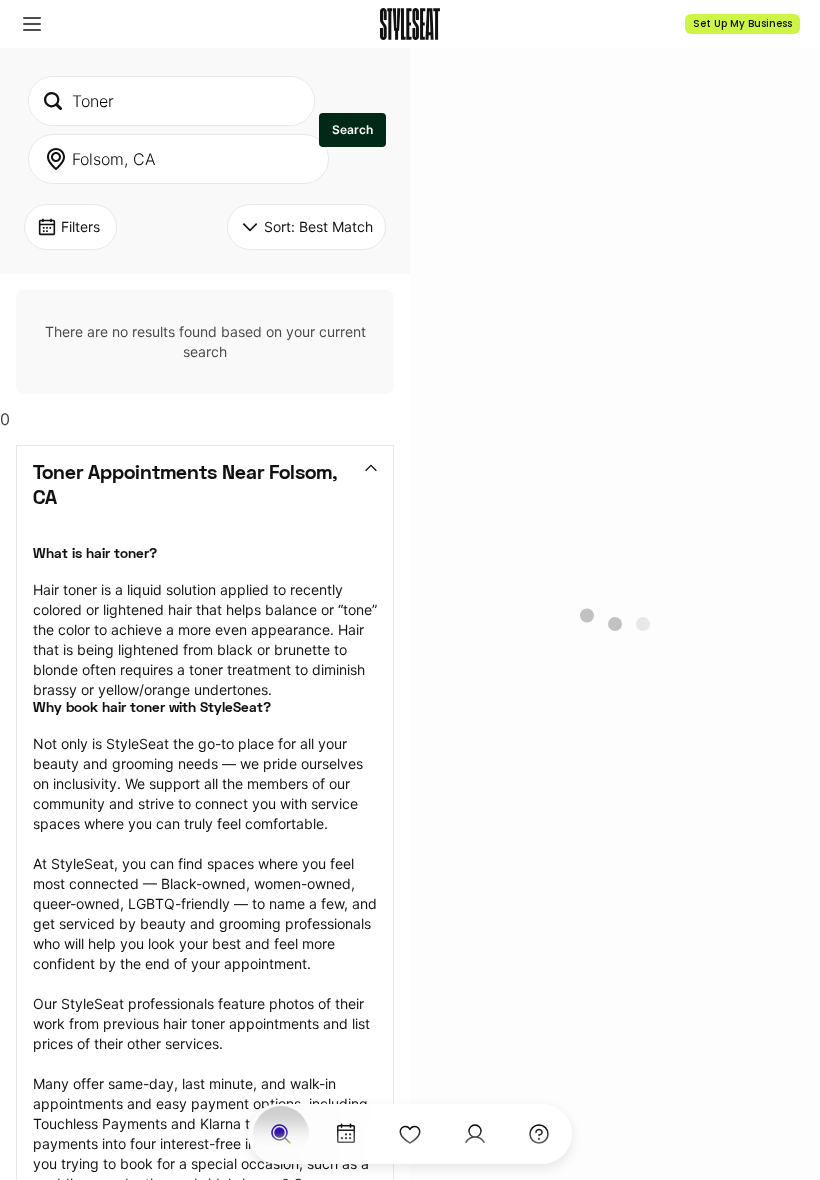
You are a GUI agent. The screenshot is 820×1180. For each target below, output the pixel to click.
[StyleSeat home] (410, 24)
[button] (32, 24)
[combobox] (171, 101)
